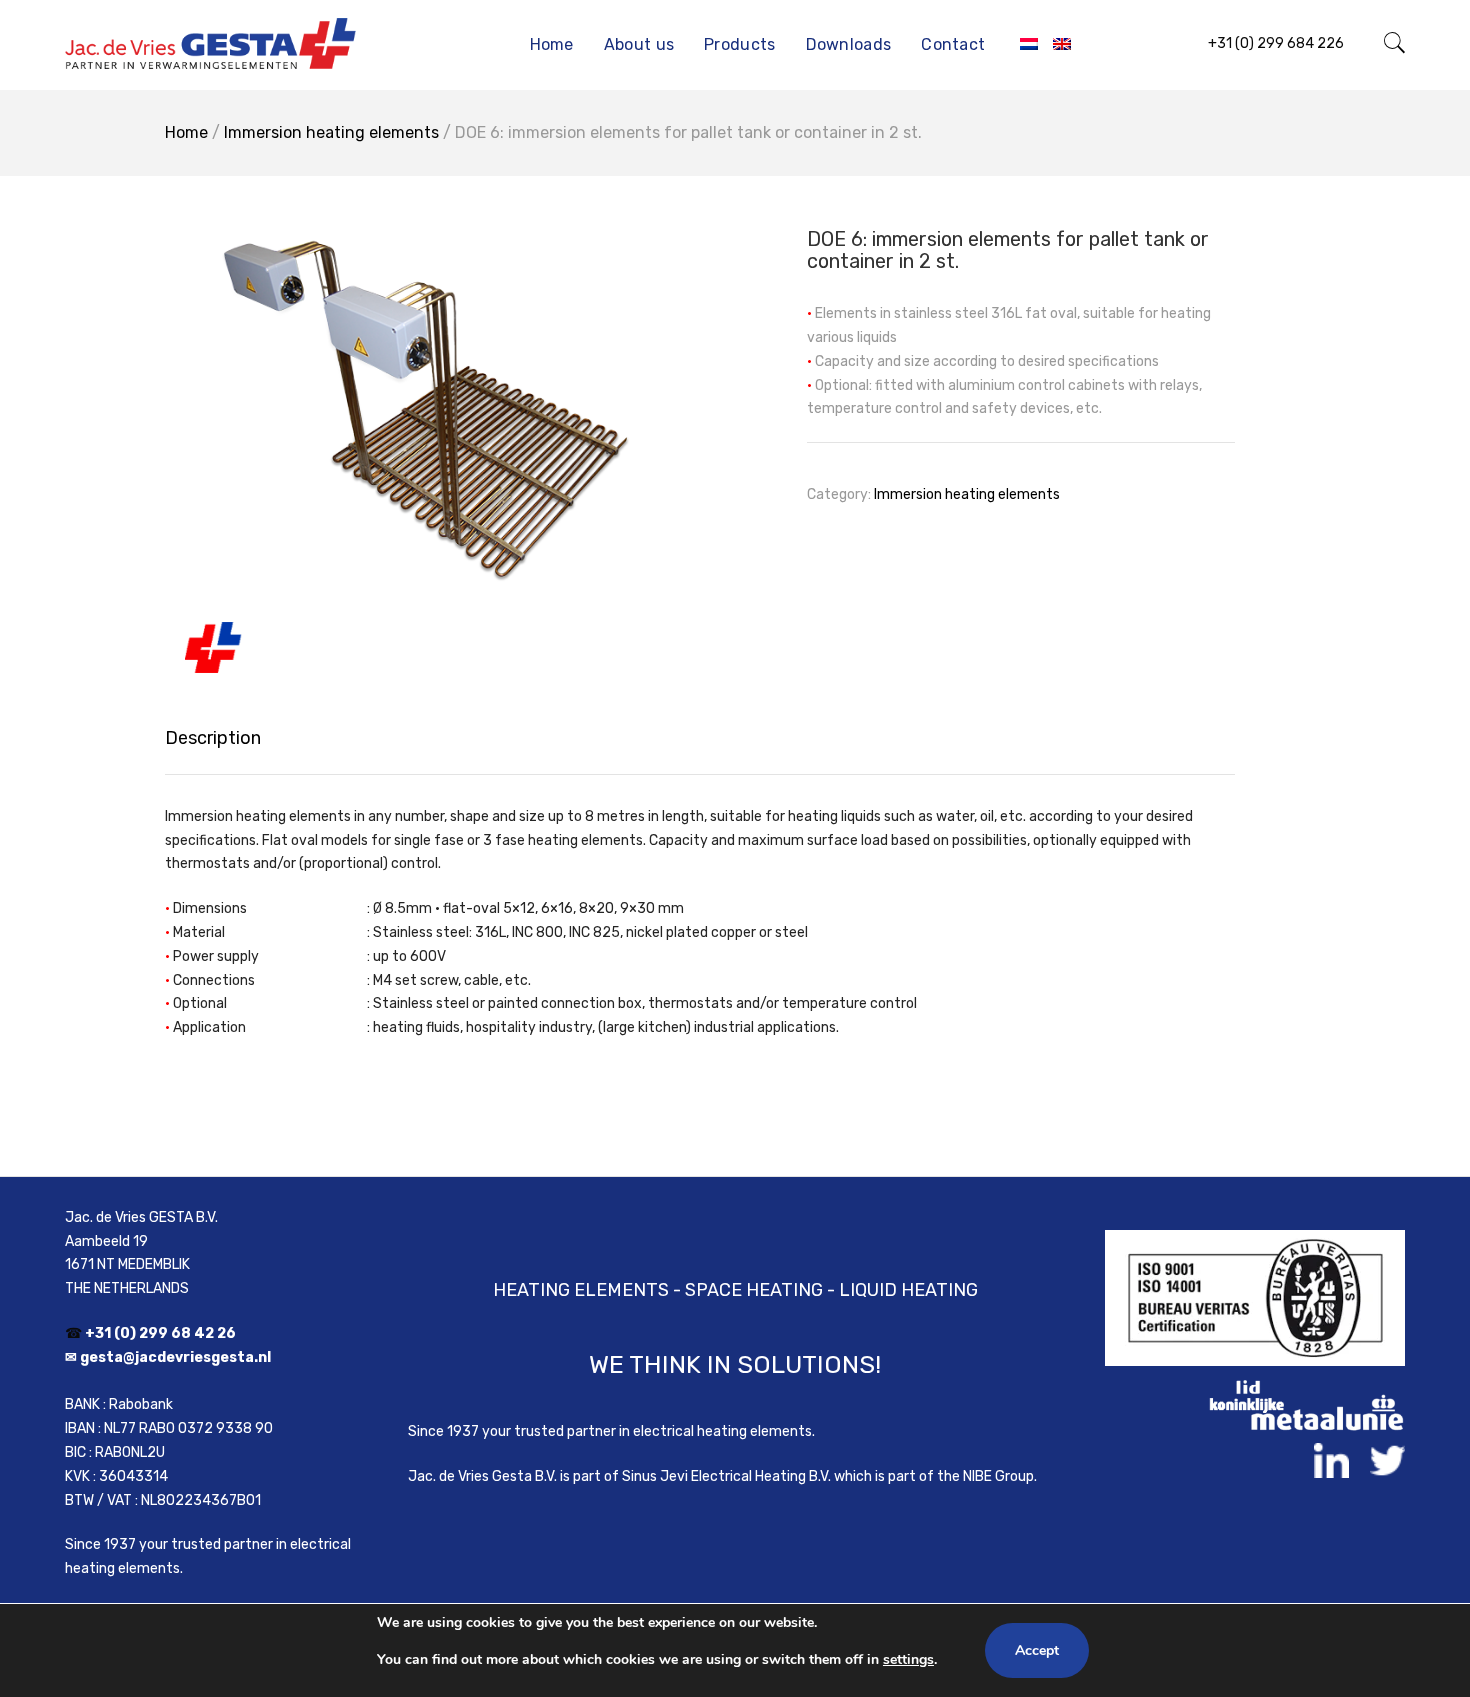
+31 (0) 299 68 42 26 (160, 1333)
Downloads (849, 44)
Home (552, 44)
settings (908, 1659)
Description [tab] (213, 738)
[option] (425, 439)
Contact (953, 44)
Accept (1037, 1650)
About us (639, 44)
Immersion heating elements (331, 132)
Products (739, 44)
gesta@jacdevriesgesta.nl (175, 1357)
